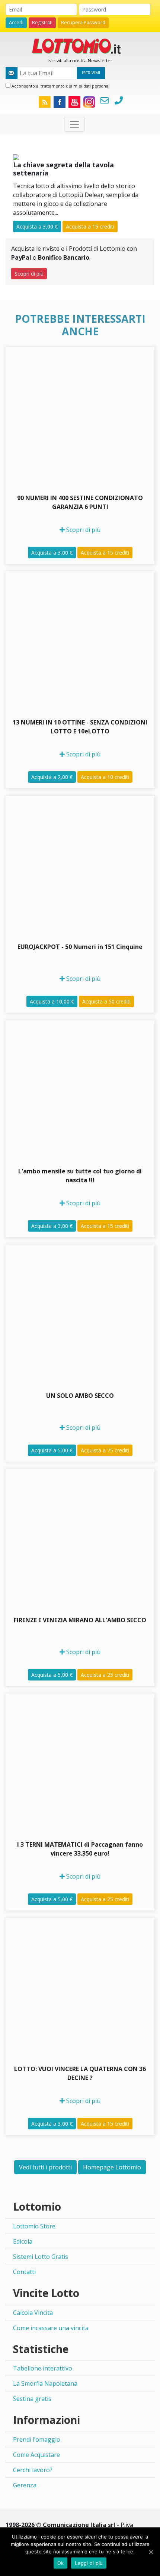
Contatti (24, 2272)
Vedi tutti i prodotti (45, 2167)
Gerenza (25, 2485)
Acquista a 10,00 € (52, 1001)
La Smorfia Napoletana (45, 2383)
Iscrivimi (91, 73)
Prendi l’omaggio (37, 2439)
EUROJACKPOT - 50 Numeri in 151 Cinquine (80, 947)
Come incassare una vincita (51, 2328)
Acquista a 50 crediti (106, 1001)
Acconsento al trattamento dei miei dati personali (60, 86)
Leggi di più (89, 2563)
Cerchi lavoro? (33, 2470)
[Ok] (151, 2552)
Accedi (16, 22)
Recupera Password (83, 22)
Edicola (23, 2241)
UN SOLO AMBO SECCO (80, 1396)
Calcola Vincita (33, 2313)
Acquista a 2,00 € (52, 777)
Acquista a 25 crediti (105, 1450)
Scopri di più (29, 274)
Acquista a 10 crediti (105, 777)
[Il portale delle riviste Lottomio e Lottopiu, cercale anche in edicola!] (80, 45)
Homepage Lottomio (112, 2167)
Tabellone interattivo (43, 2368)
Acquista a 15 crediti (90, 226)
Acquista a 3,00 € (37, 226)
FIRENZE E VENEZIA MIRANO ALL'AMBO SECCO (80, 1620)
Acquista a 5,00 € (52, 1450)
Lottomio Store (34, 2226)
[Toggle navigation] (74, 124)
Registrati (42, 22)
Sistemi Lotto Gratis (41, 2257)
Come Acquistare (36, 2455)
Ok (61, 2563)
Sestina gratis (32, 2399)
